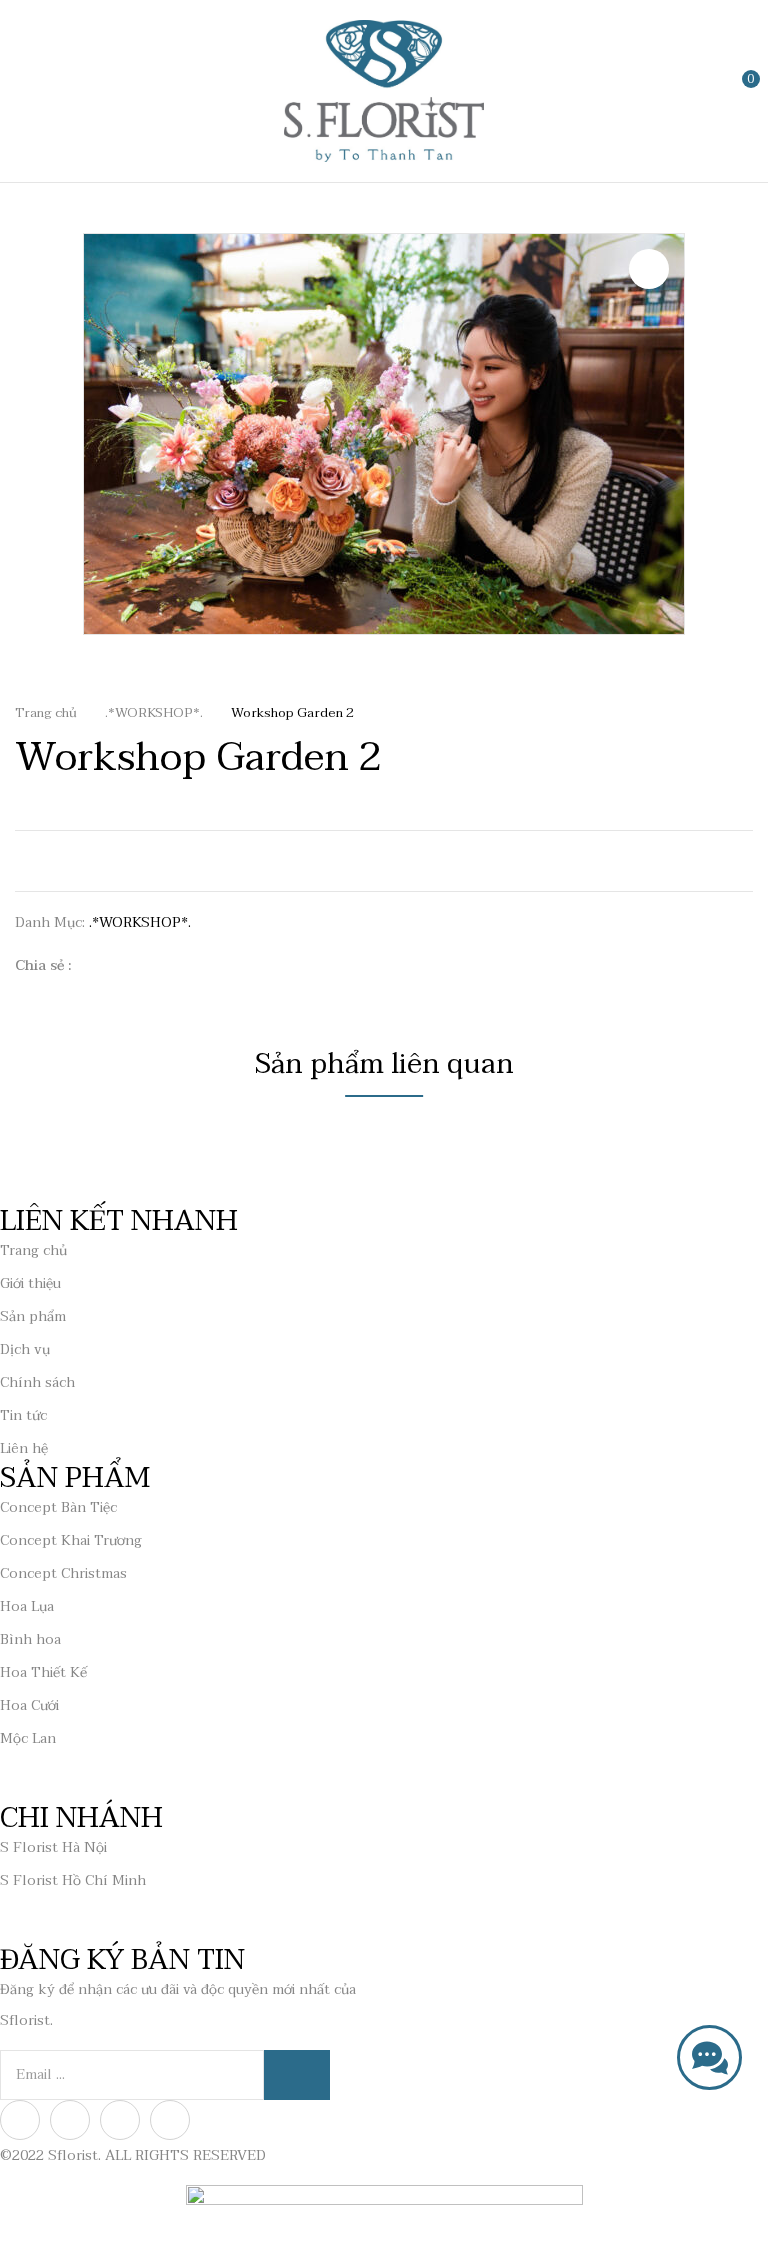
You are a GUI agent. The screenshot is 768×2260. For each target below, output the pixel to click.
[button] (735, 89)
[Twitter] (127, 965)
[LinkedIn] (158, 965)
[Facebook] (96, 965)
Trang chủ (46, 713)
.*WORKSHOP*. (154, 713)
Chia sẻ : (43, 966)
